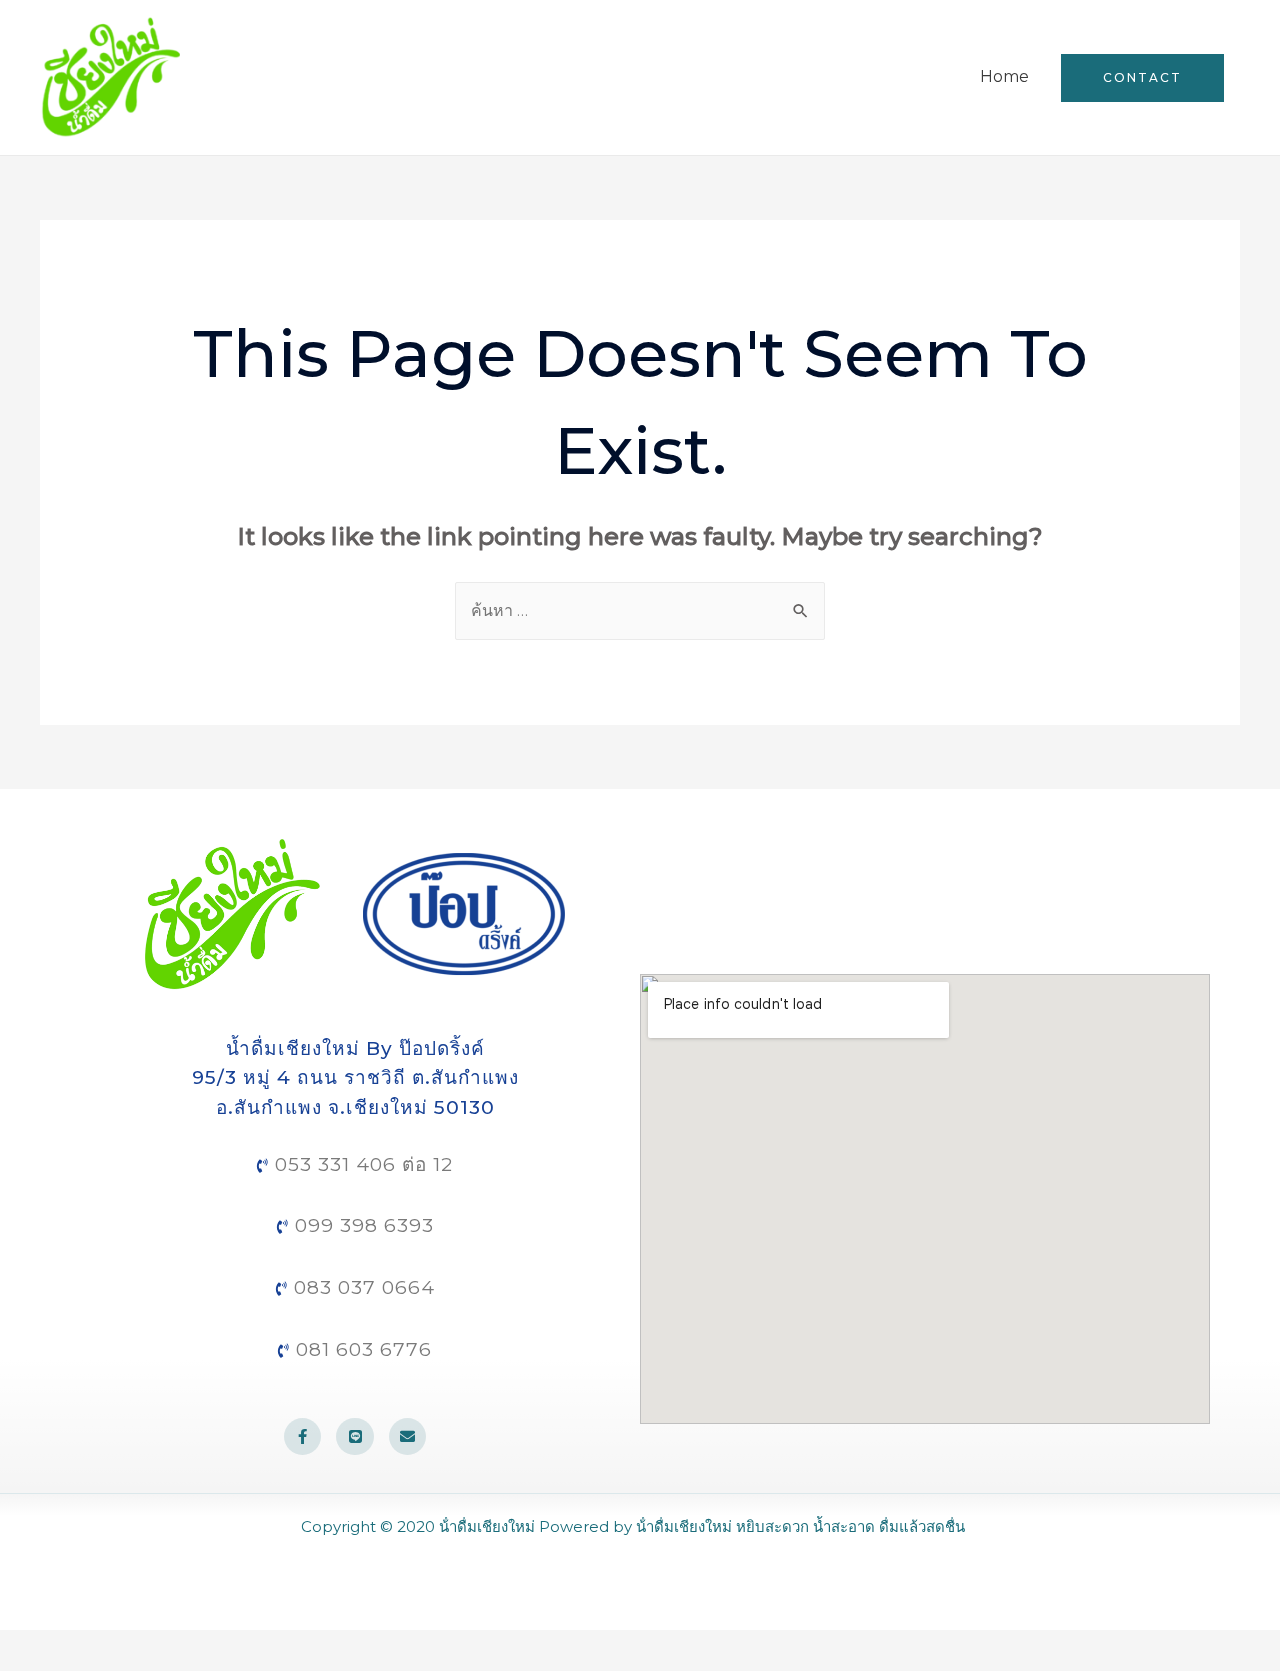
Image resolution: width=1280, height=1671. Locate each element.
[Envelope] (408, 1437)
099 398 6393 (361, 1225)
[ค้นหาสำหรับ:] (640, 610)
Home (1004, 76)
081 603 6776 (361, 1349)
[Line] (355, 1437)
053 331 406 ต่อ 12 (361, 1164)
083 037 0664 (361, 1287)
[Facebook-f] (303, 1437)
